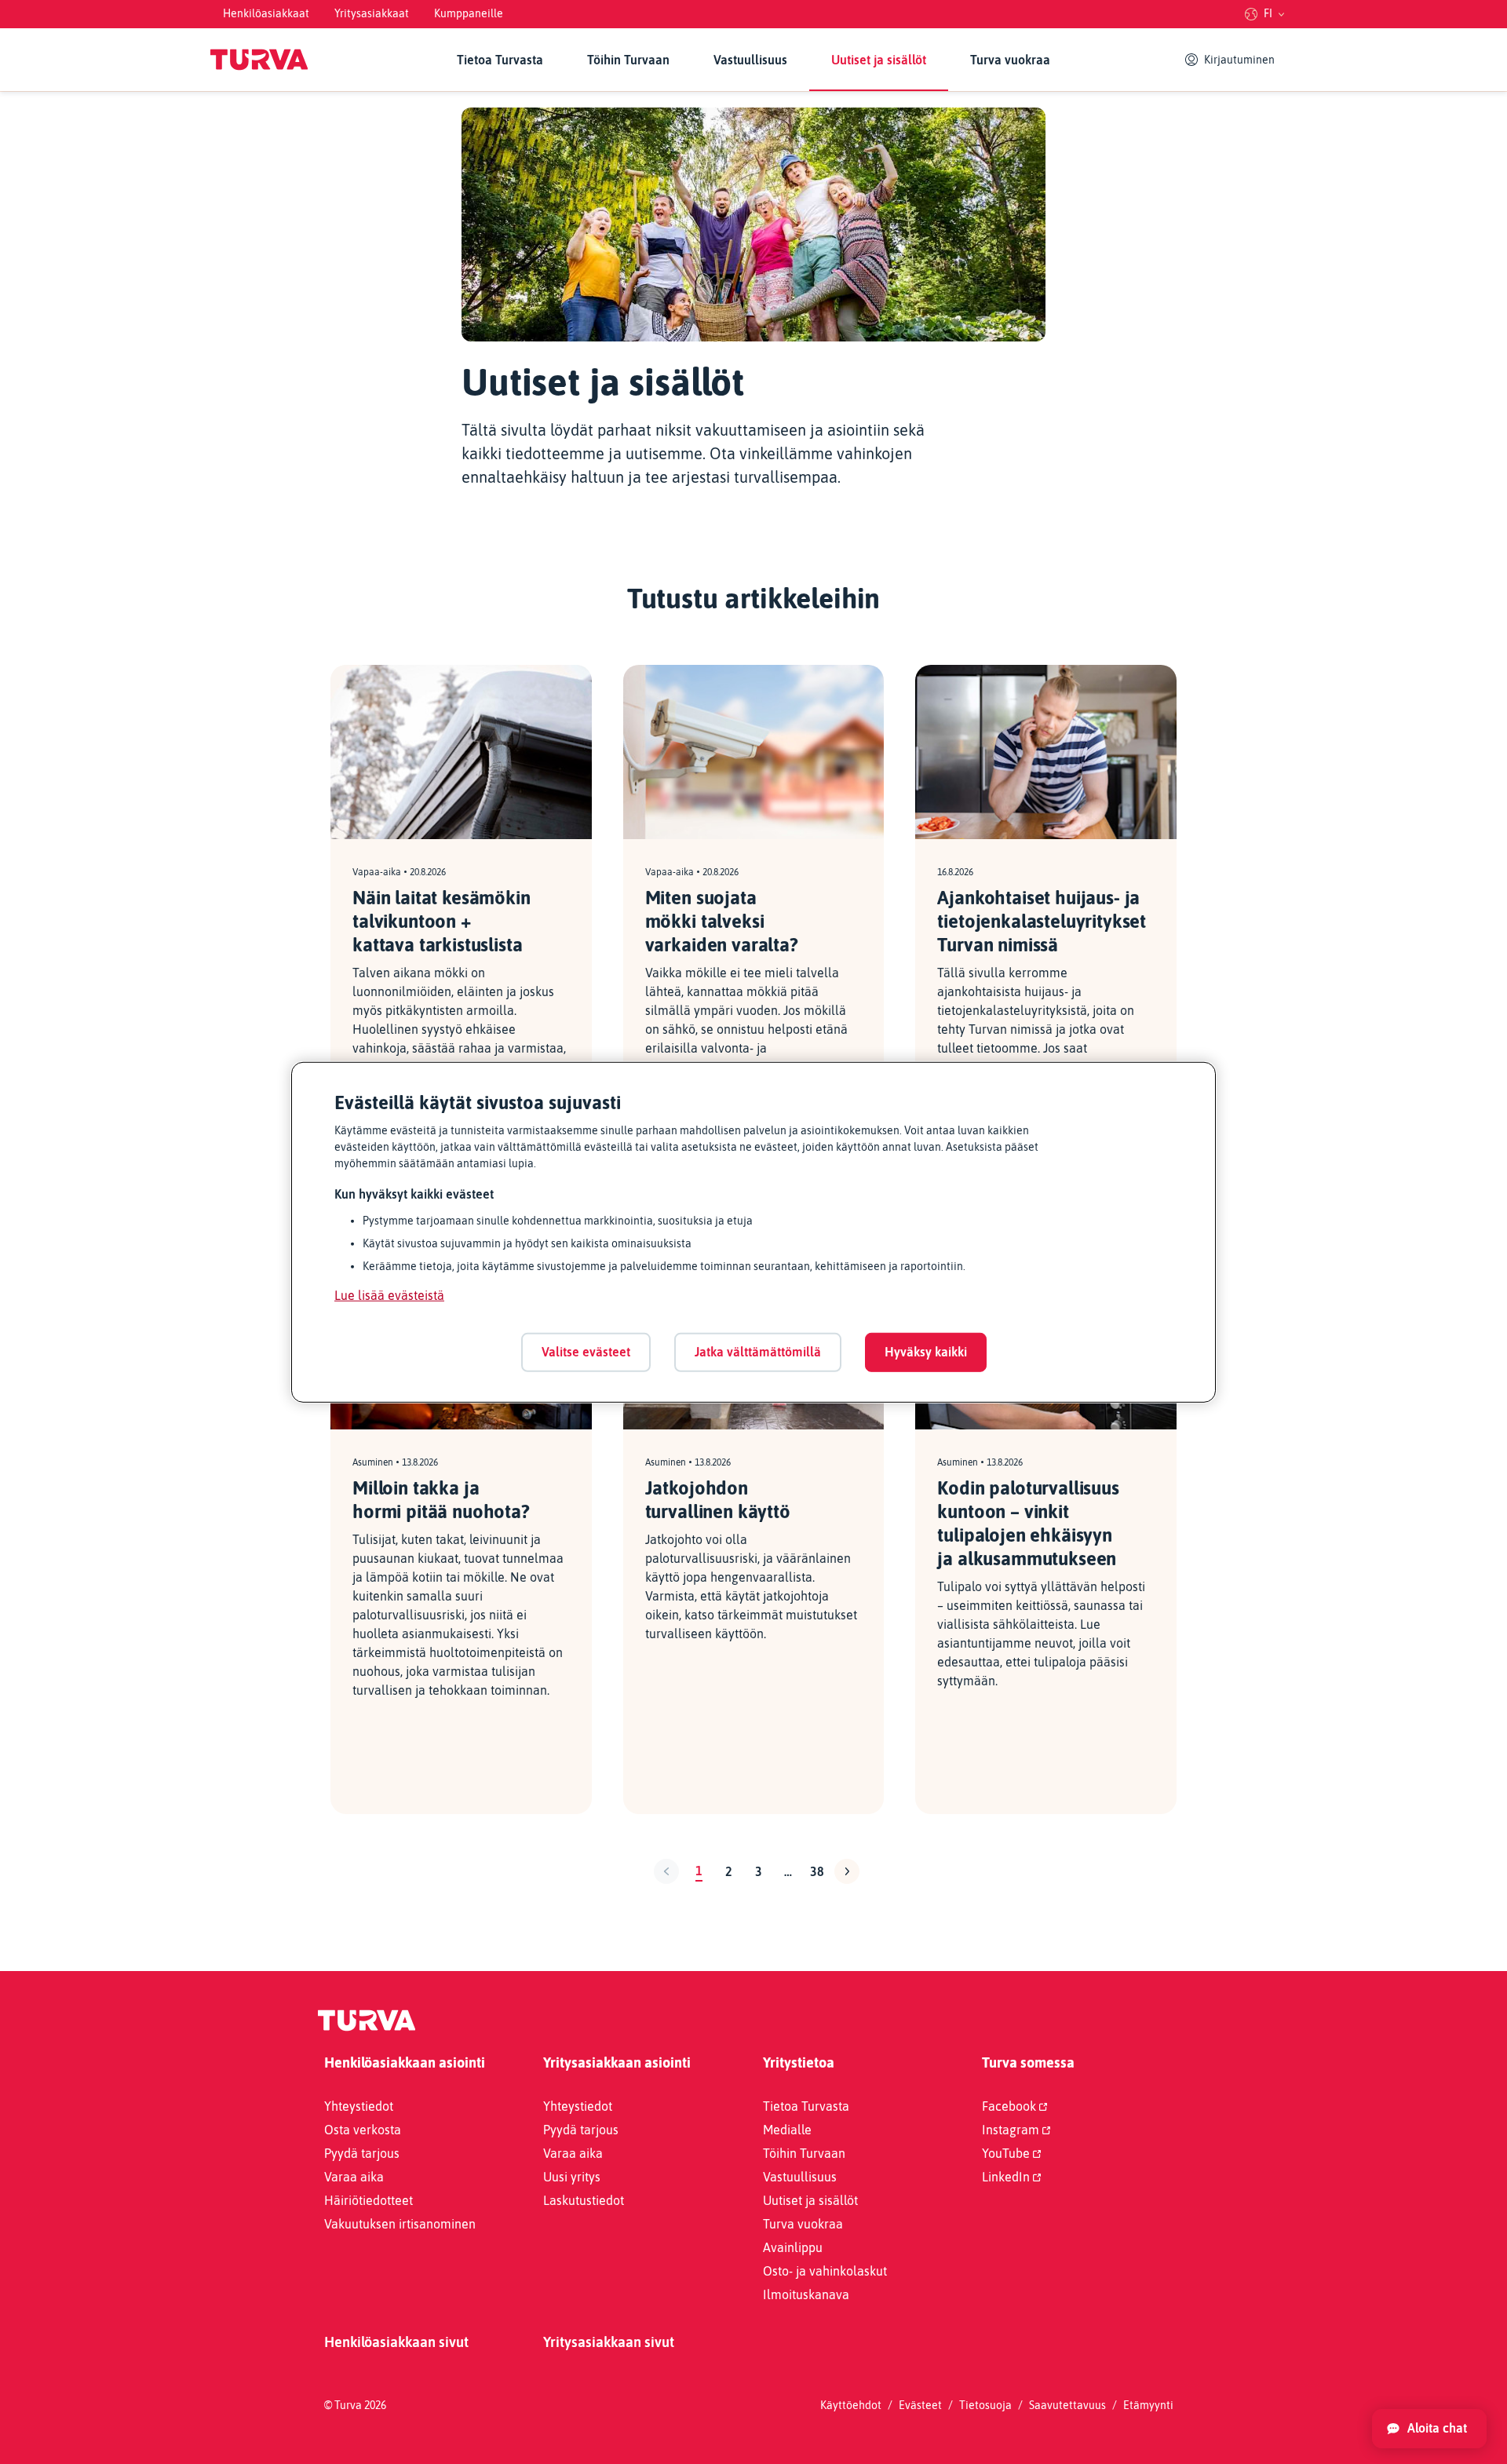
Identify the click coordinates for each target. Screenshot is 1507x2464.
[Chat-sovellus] (1429, 2429)
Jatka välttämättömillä (758, 1352)
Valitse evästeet (586, 1352)
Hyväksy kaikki (926, 1352)
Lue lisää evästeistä (389, 1295)
